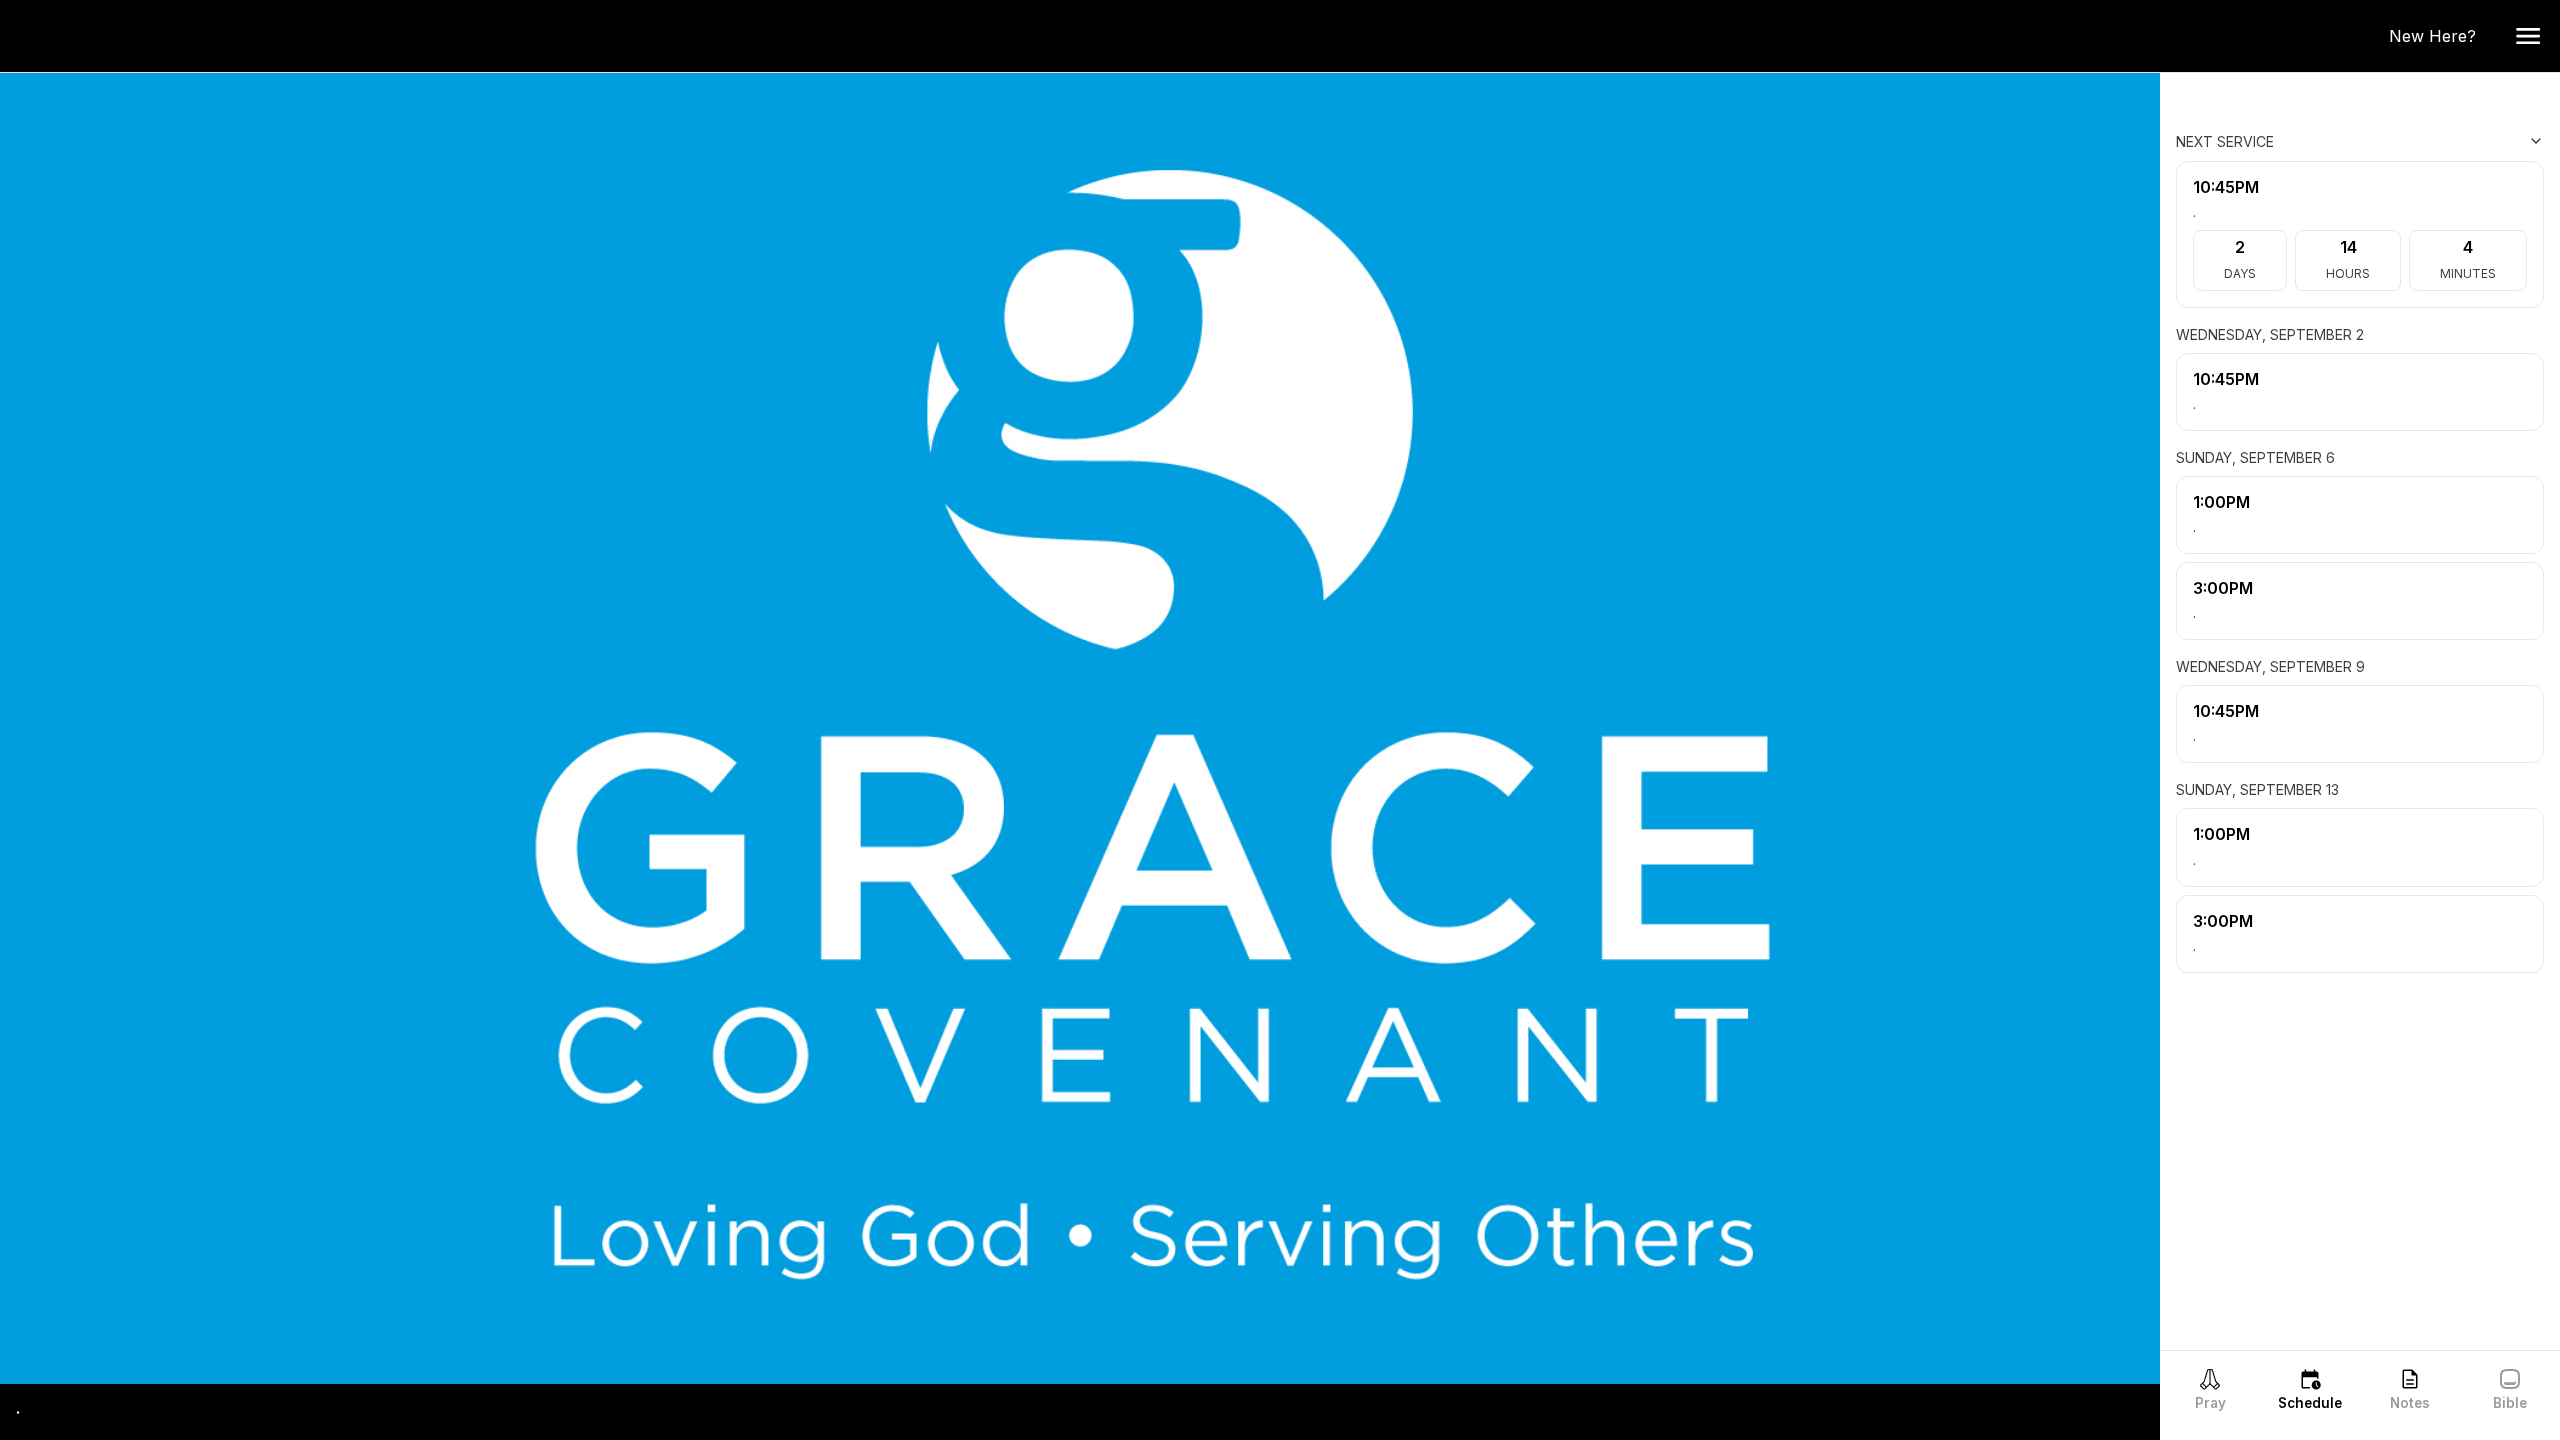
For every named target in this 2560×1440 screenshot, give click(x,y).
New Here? (2440, 36)
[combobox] (2444, 141)
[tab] (2210, 1389)
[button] (2528, 36)
